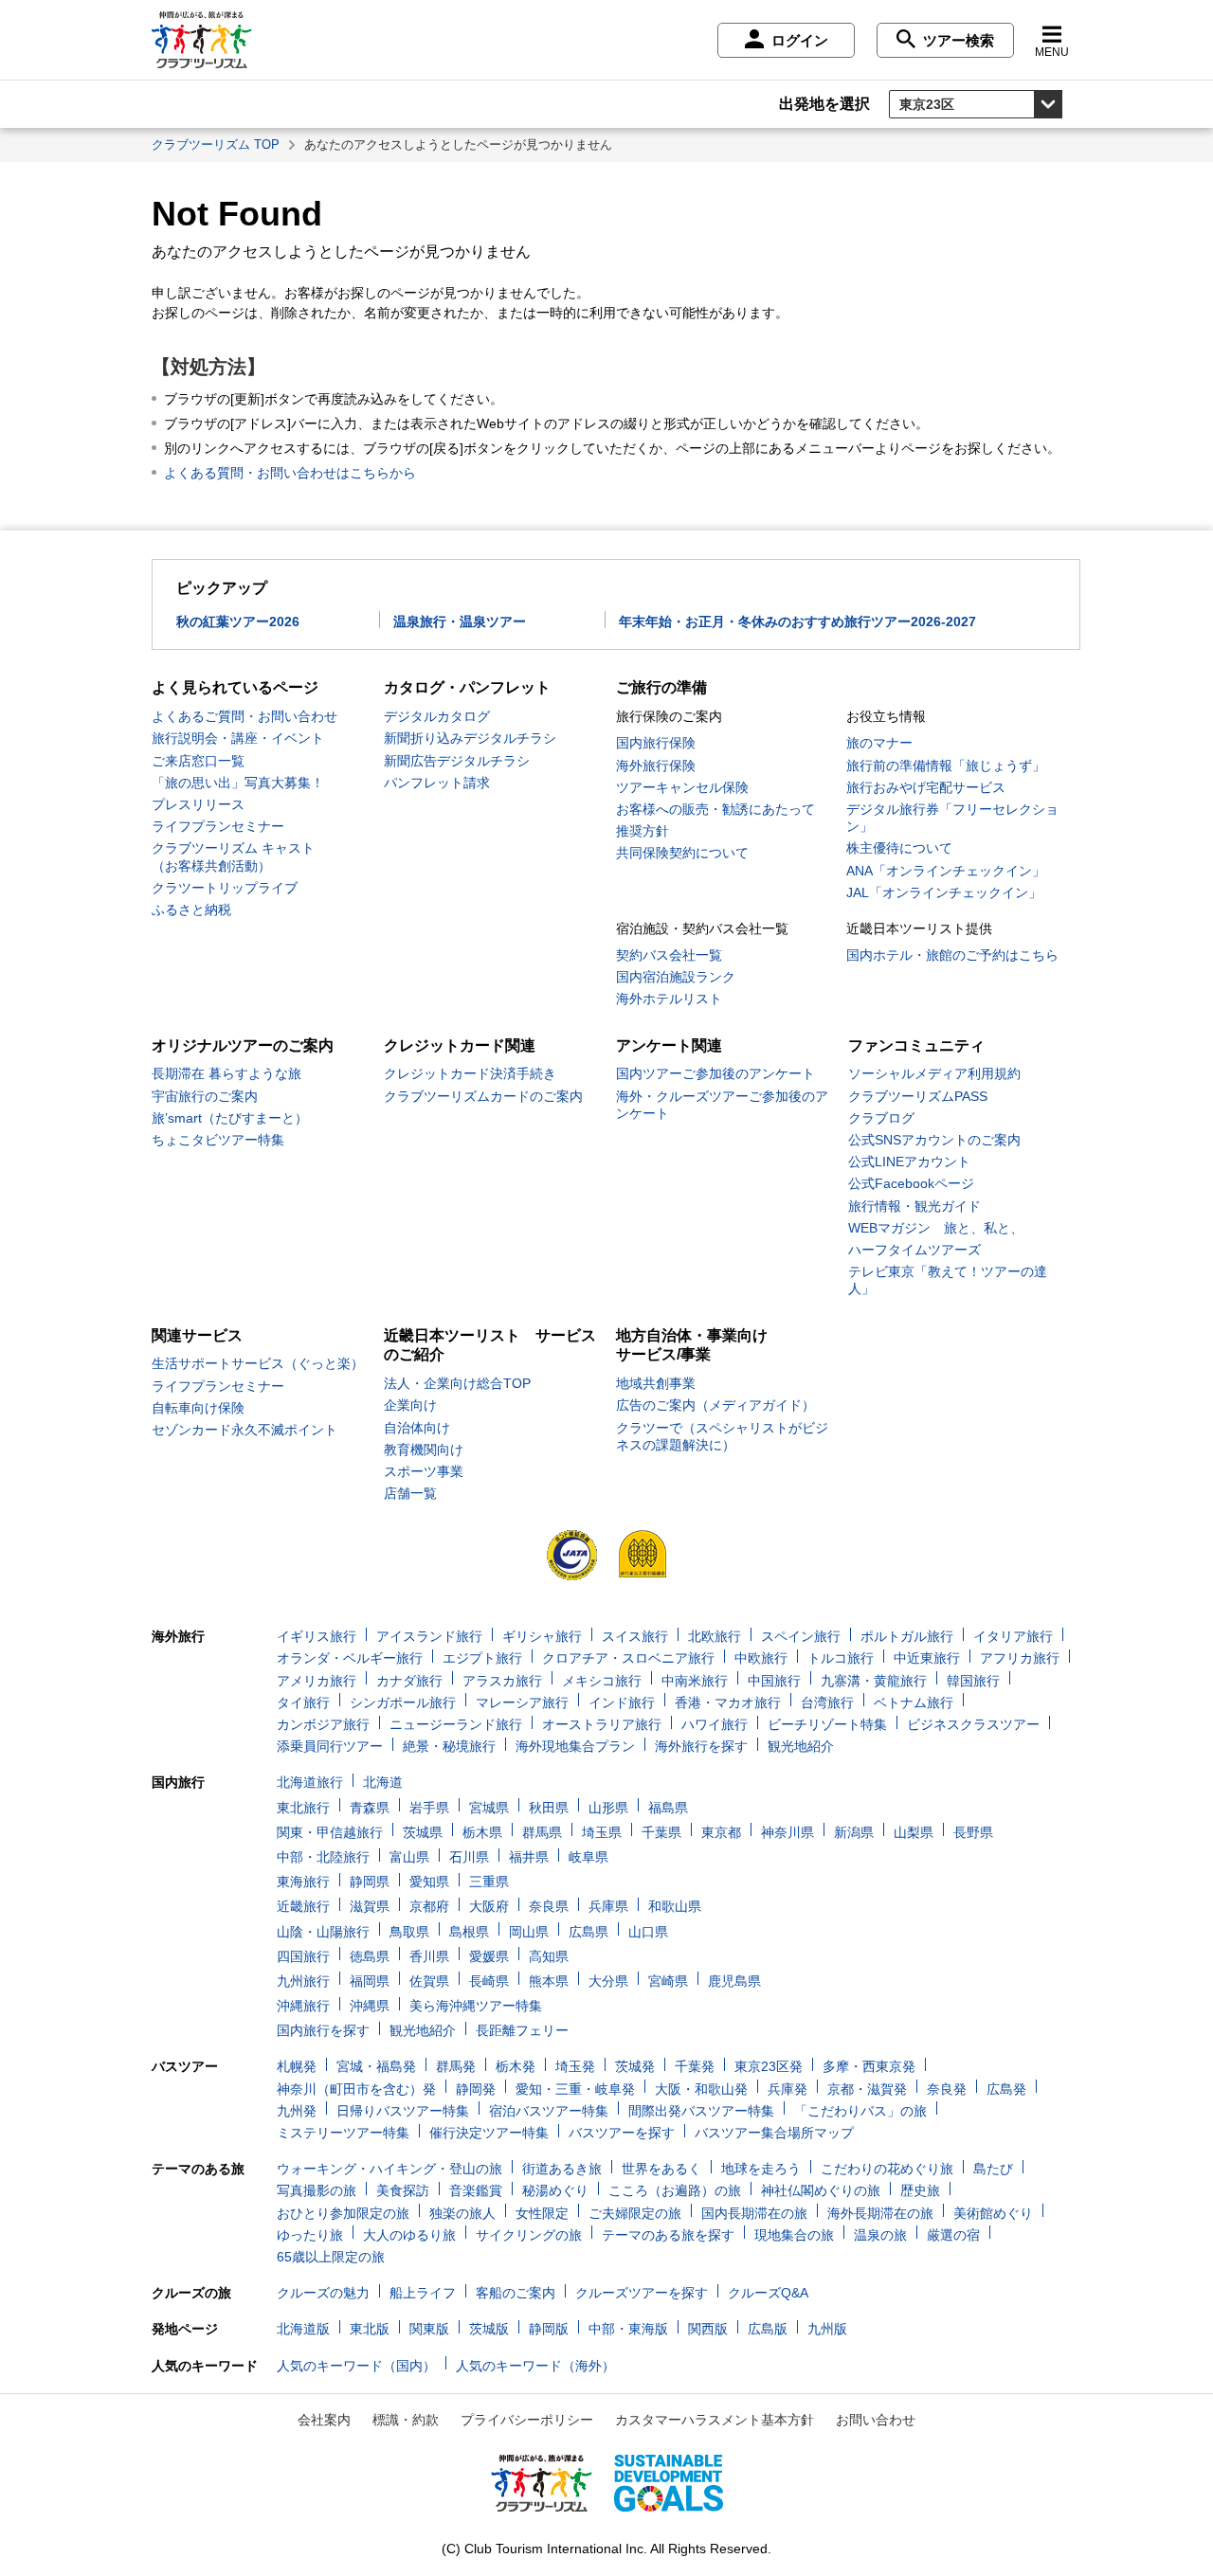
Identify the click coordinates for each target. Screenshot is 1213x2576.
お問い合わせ (876, 2420)
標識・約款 (406, 2420)
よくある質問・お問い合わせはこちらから (290, 473)
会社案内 (324, 2420)
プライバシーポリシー (527, 2420)
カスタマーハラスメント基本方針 (715, 2420)
